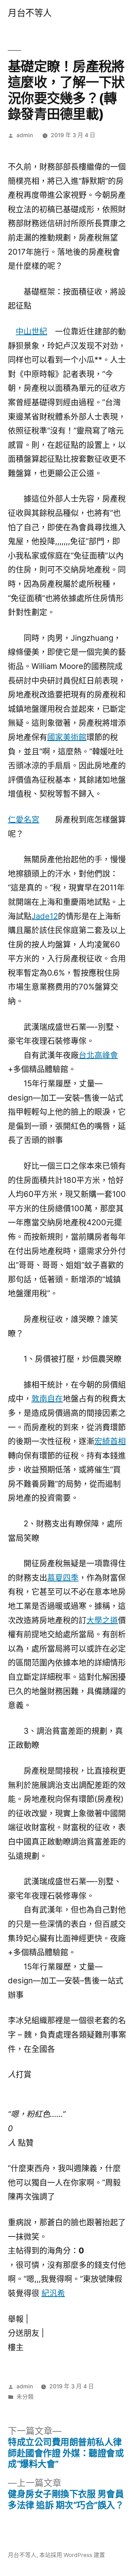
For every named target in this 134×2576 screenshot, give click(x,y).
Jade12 (45, 916)
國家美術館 (67, 737)
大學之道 (102, 1620)
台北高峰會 (98, 1055)
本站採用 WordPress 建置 (72, 2555)
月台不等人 (30, 13)
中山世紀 (31, 331)
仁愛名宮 (24, 819)
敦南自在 (47, 1398)
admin (25, 135)
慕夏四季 (63, 1578)
